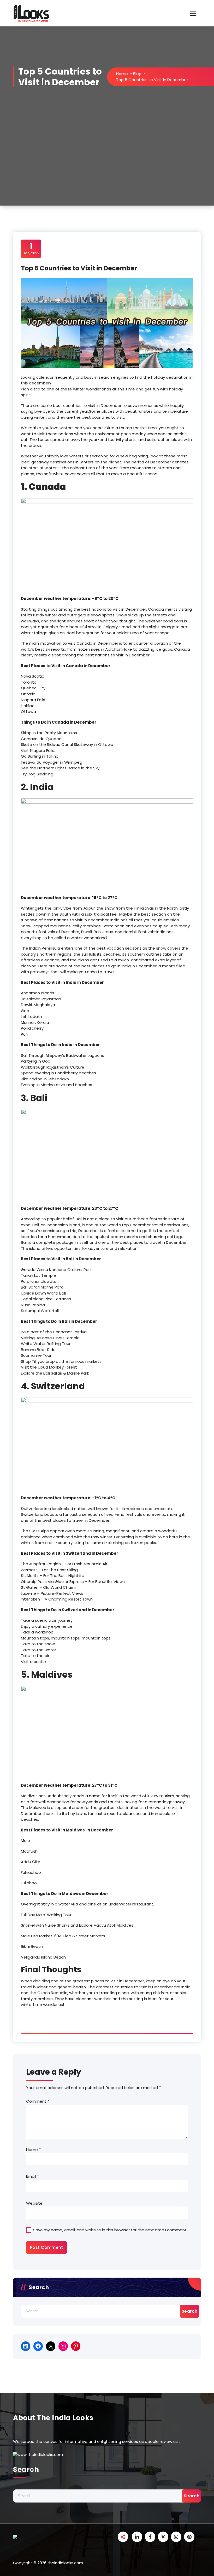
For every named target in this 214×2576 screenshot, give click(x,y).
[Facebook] (38, 2346)
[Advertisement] (107, 166)
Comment (38, 2101)
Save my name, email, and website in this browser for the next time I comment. (110, 2230)
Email (32, 2176)
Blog (137, 74)
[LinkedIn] (26, 2346)
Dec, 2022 (31, 248)
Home (122, 74)
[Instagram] (63, 2346)
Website (34, 2203)
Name (33, 2150)
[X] (51, 2346)
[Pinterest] (76, 2346)
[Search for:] (107, 2311)
